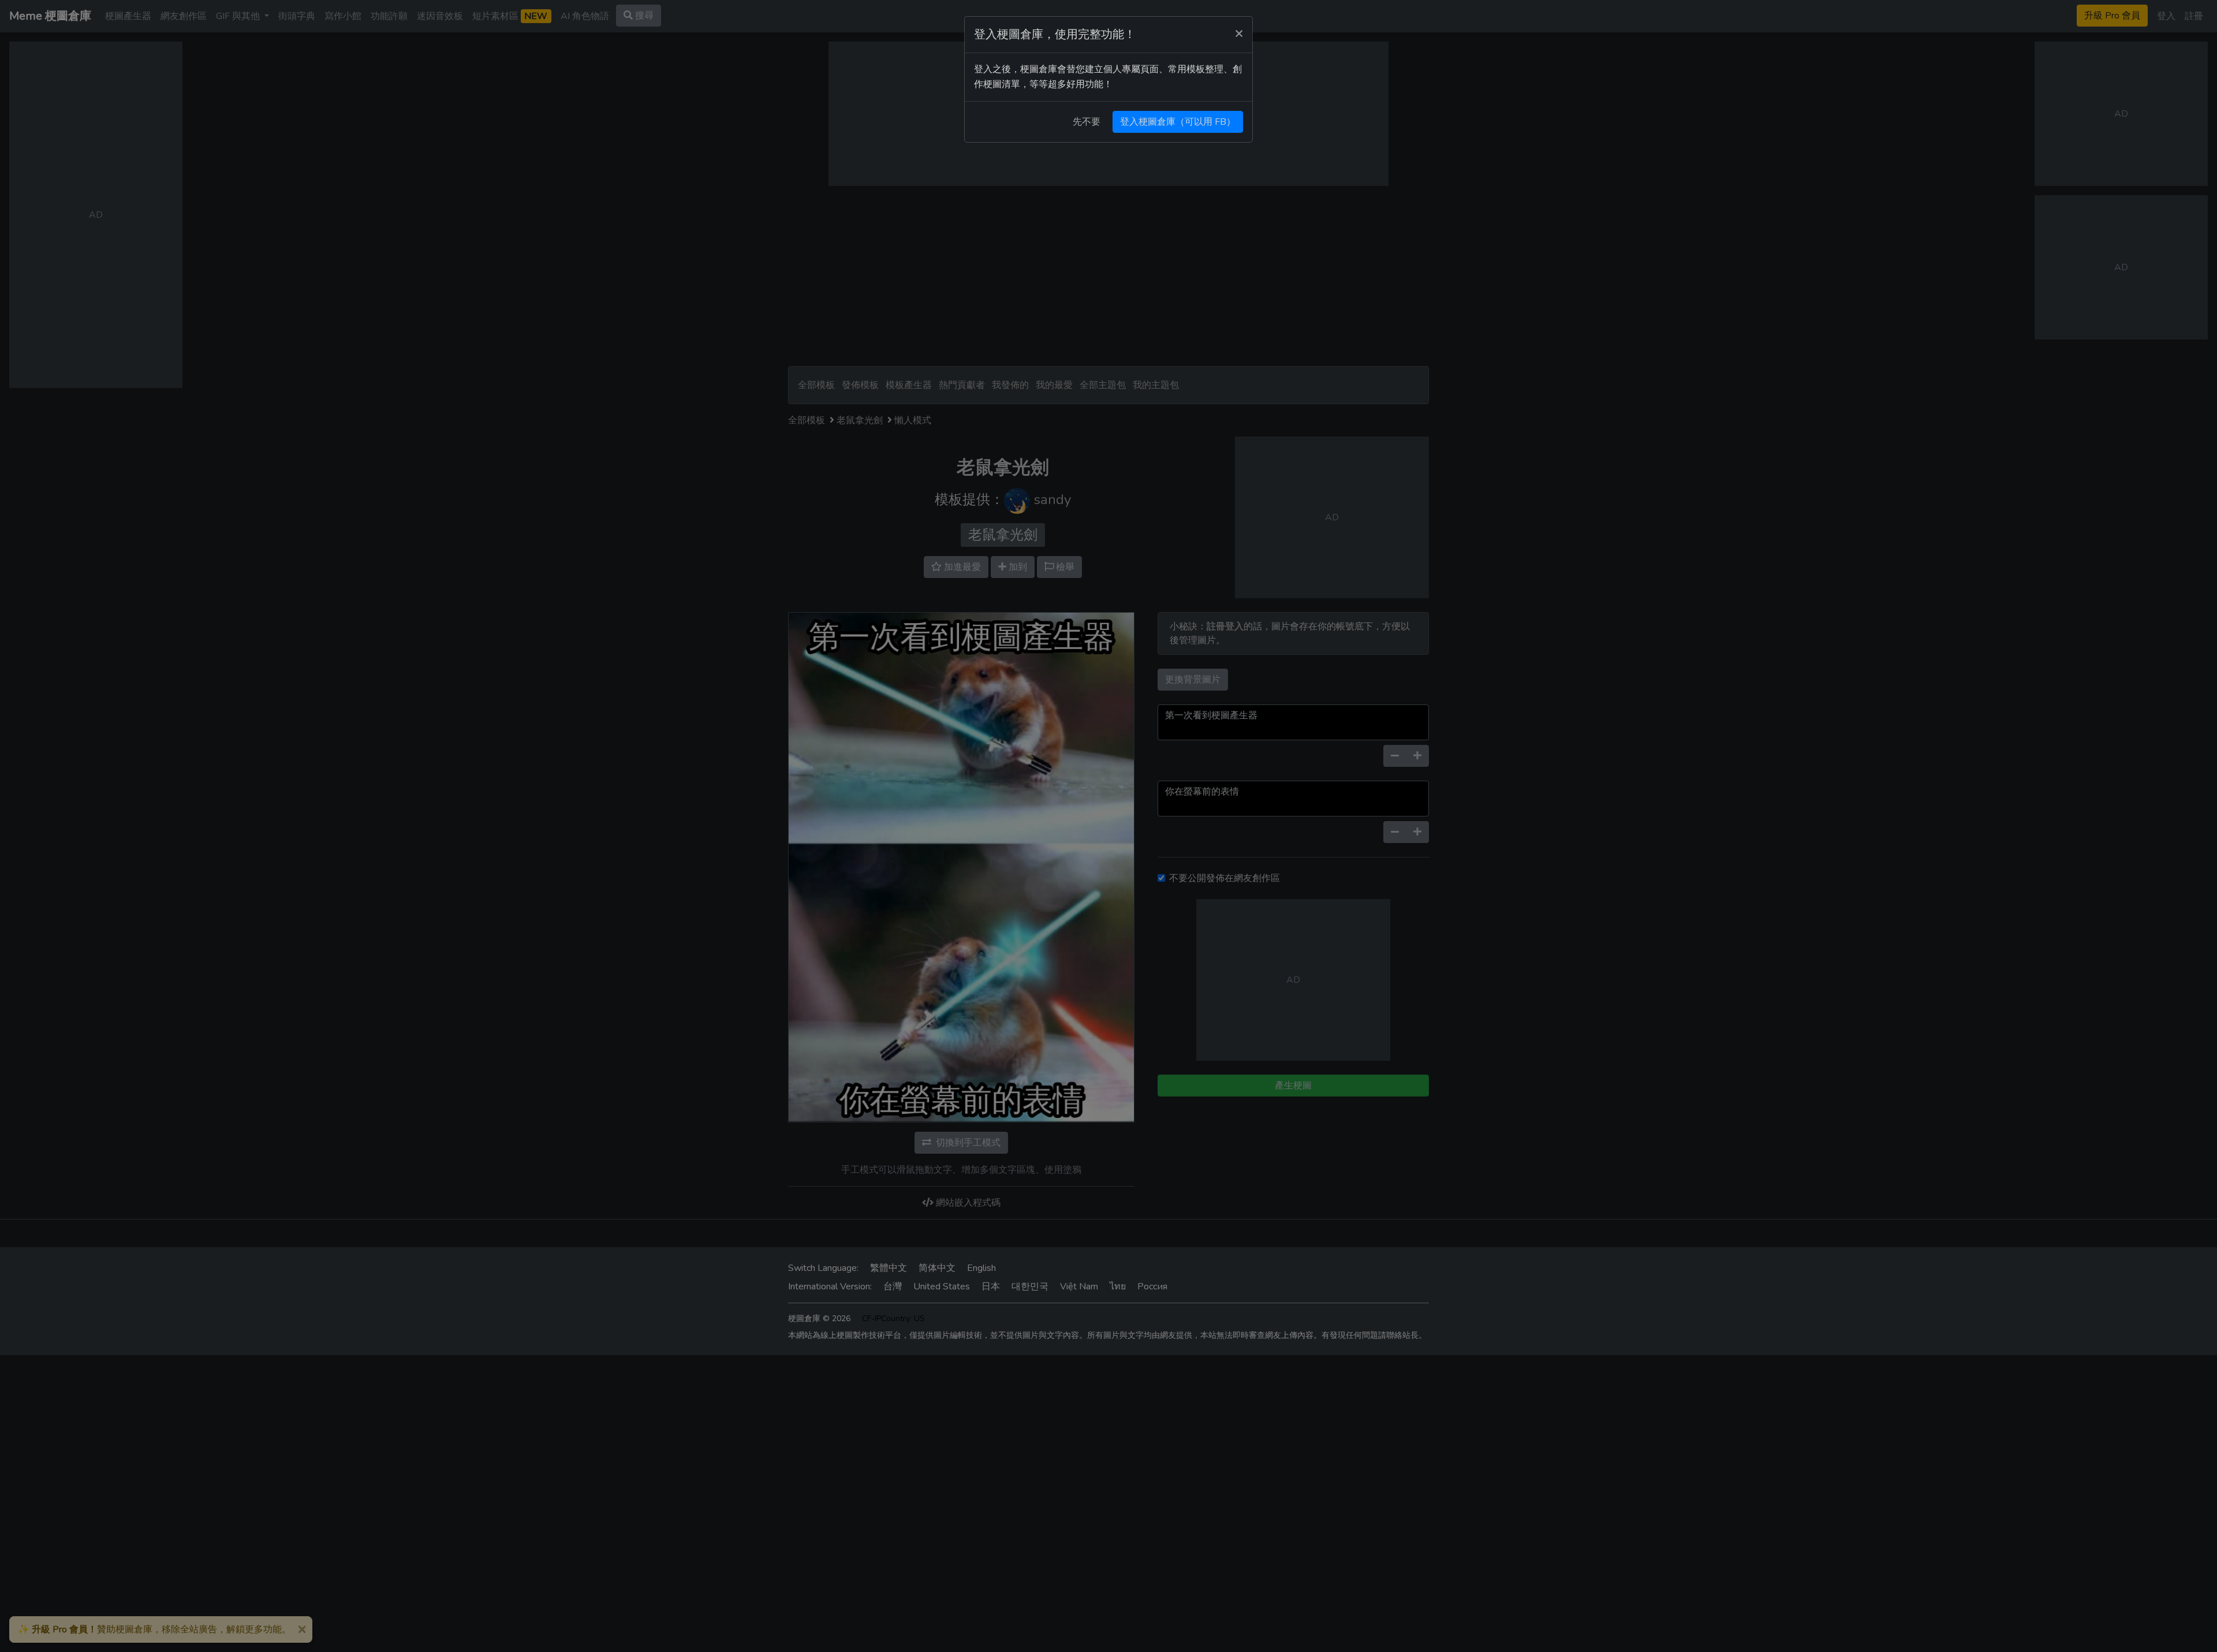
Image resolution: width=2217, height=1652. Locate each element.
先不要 (1087, 122)
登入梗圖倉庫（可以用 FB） (1178, 122)
